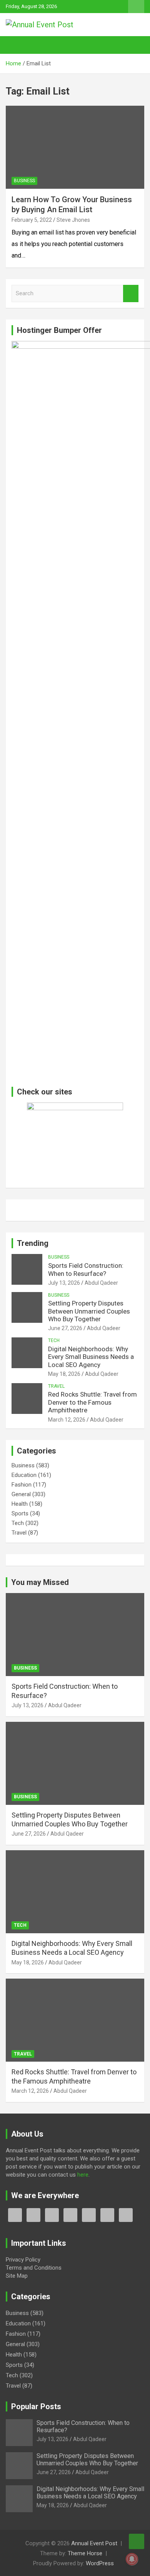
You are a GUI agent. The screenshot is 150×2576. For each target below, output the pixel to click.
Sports (20, 1513)
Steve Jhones (73, 220)
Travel (56, 1386)
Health (20, 1504)
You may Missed (40, 1582)
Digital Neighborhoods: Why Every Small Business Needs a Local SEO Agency (91, 1357)
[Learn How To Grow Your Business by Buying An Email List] (75, 147)
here (83, 2175)
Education (24, 1475)
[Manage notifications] (132, 2559)
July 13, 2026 (64, 1283)
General (21, 1494)
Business (24, 181)
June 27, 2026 (65, 1328)
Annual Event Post (94, 2543)
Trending (33, 1243)
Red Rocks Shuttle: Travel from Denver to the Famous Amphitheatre (92, 1402)
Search (131, 294)
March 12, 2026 (67, 1420)
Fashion (22, 1485)
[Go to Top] (137, 2541)
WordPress (100, 2563)
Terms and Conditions (34, 2268)
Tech (54, 1340)
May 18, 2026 (64, 1374)
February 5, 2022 (32, 220)
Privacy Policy (23, 2260)
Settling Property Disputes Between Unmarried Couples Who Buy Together (89, 1311)
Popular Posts (36, 2406)
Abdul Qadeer (101, 1283)
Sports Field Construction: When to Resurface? (86, 1269)
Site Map (17, 2276)
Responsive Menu (136, 7)
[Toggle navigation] (15, 45)
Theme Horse (85, 2553)
